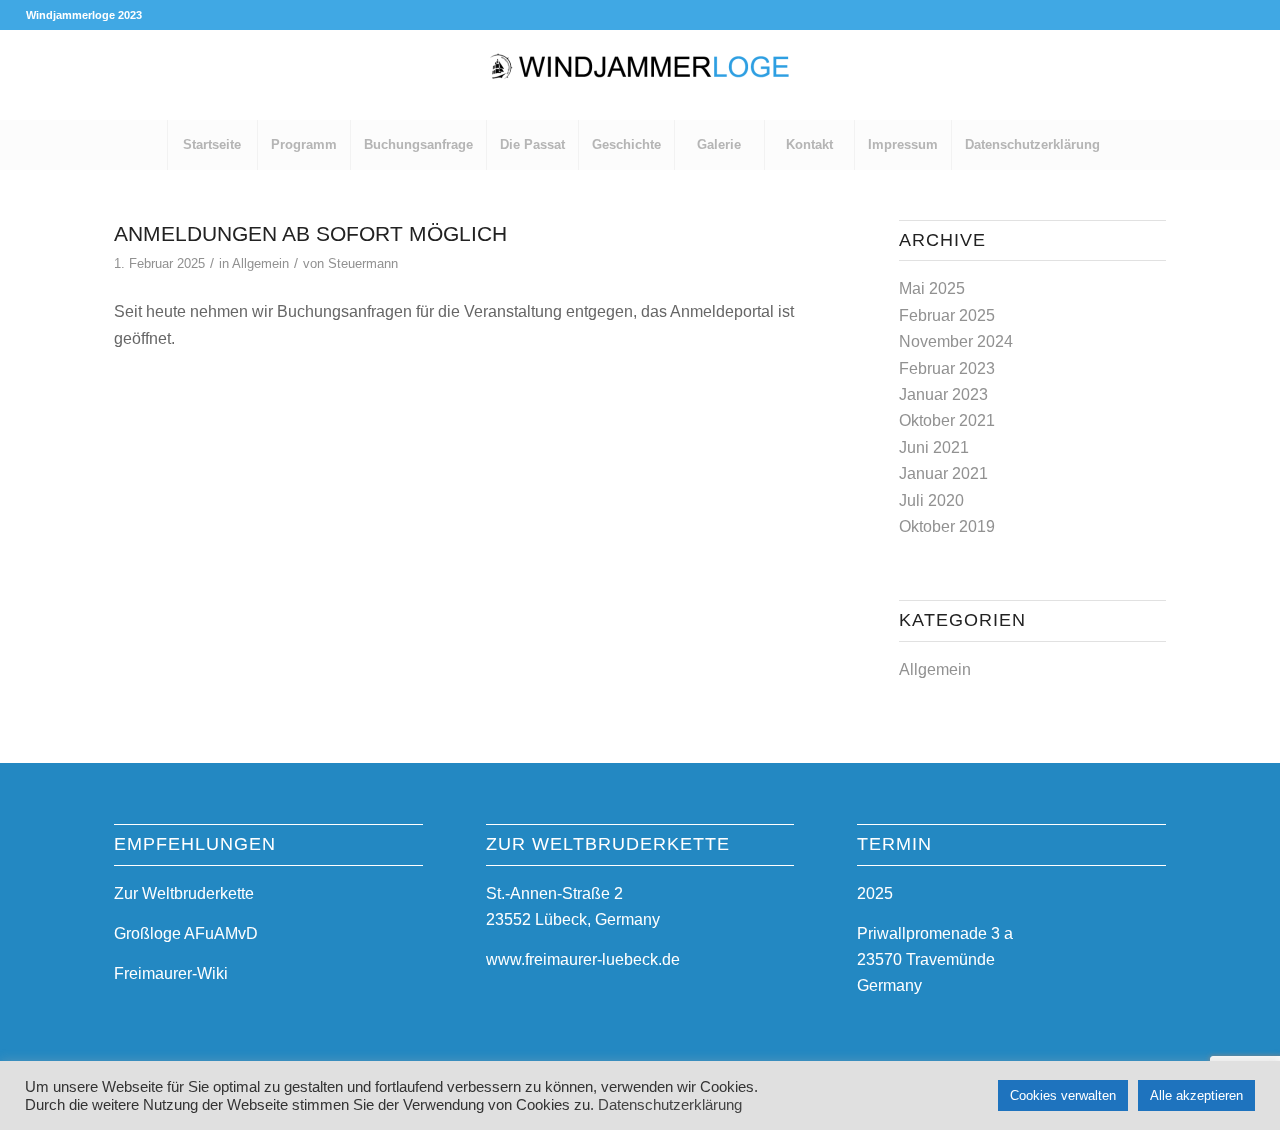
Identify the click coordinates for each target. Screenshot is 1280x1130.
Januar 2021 (943, 473)
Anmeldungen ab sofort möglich (310, 233)
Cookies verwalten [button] (1063, 1095)
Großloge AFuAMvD (186, 933)
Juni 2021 (934, 447)
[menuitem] (212, 145)
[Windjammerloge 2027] (640, 75)
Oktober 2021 (947, 420)
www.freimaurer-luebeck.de (583, 959)
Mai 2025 (932, 288)
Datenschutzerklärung (670, 1105)
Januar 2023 (943, 394)
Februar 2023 (947, 368)
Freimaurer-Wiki (171, 973)
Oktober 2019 (947, 526)
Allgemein (260, 263)
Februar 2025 (947, 315)
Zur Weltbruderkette (184, 893)
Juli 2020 (931, 500)
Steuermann (363, 263)
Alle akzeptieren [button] (1196, 1095)
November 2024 (956, 341)
